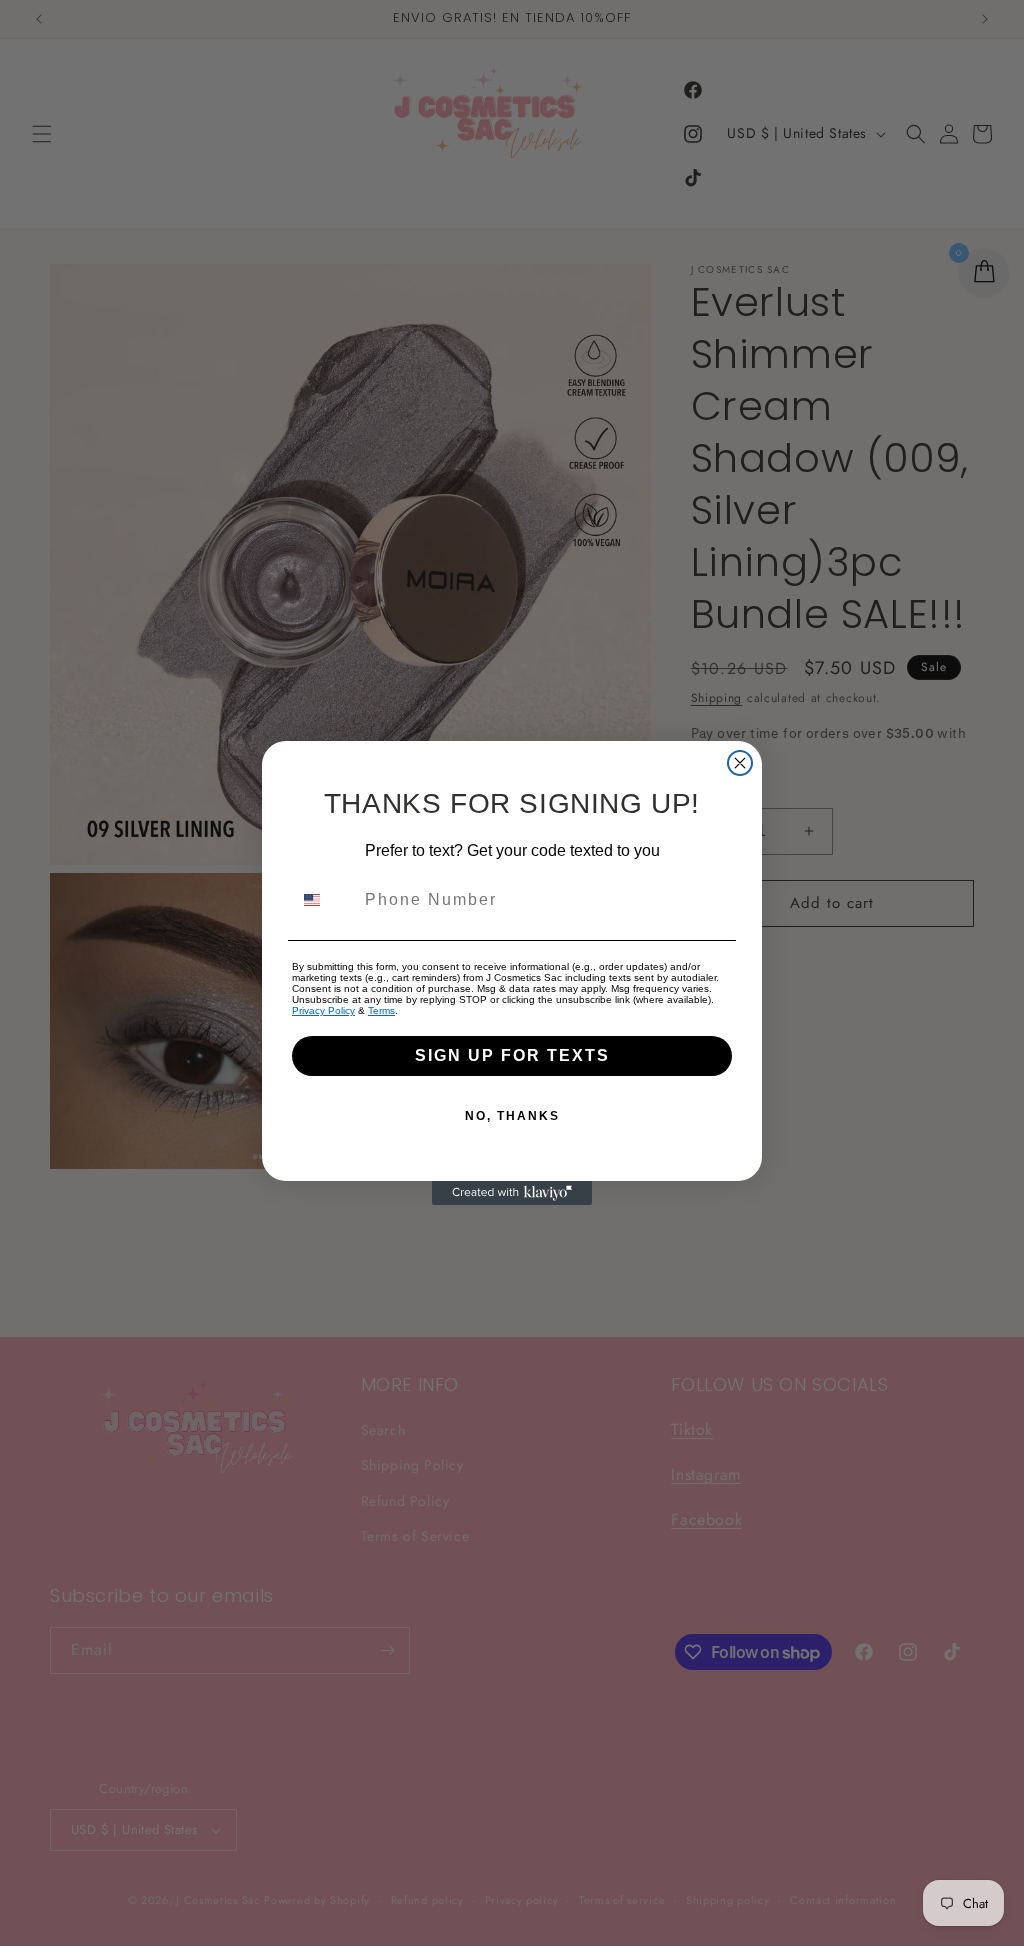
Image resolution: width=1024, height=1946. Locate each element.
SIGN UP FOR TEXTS (512, 1055)
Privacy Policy (323, 1010)
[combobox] (324, 900)
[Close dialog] (740, 763)
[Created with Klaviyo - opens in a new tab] (512, 1193)
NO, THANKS (512, 1116)
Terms (381, 1010)
